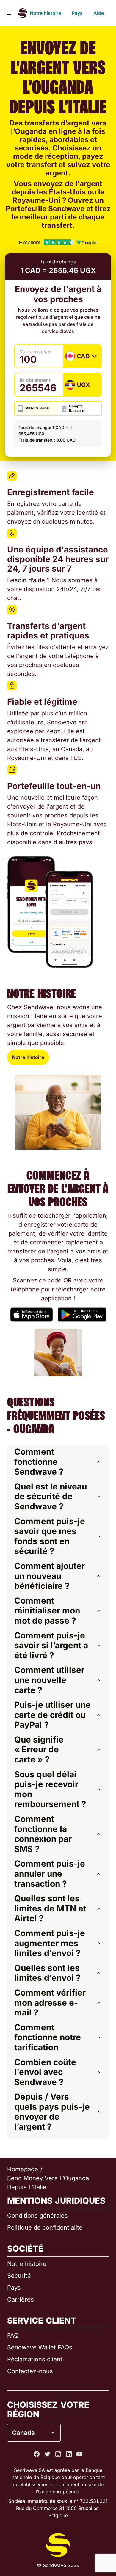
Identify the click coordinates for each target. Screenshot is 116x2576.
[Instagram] (58, 2454)
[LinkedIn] (69, 2454)
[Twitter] (47, 2454)
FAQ (13, 2335)
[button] (58, 1462)
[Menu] (9, 13)
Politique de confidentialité (45, 2227)
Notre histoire (45, 13)
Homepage (23, 2169)
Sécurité (19, 2276)
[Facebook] (37, 2454)
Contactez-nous (30, 2371)
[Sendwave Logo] (23, 13)
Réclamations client (35, 2359)
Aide (99, 13)
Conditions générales (37, 2216)
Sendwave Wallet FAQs (40, 2347)
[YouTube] (79, 2454)
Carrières (21, 2299)
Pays (77, 13)
